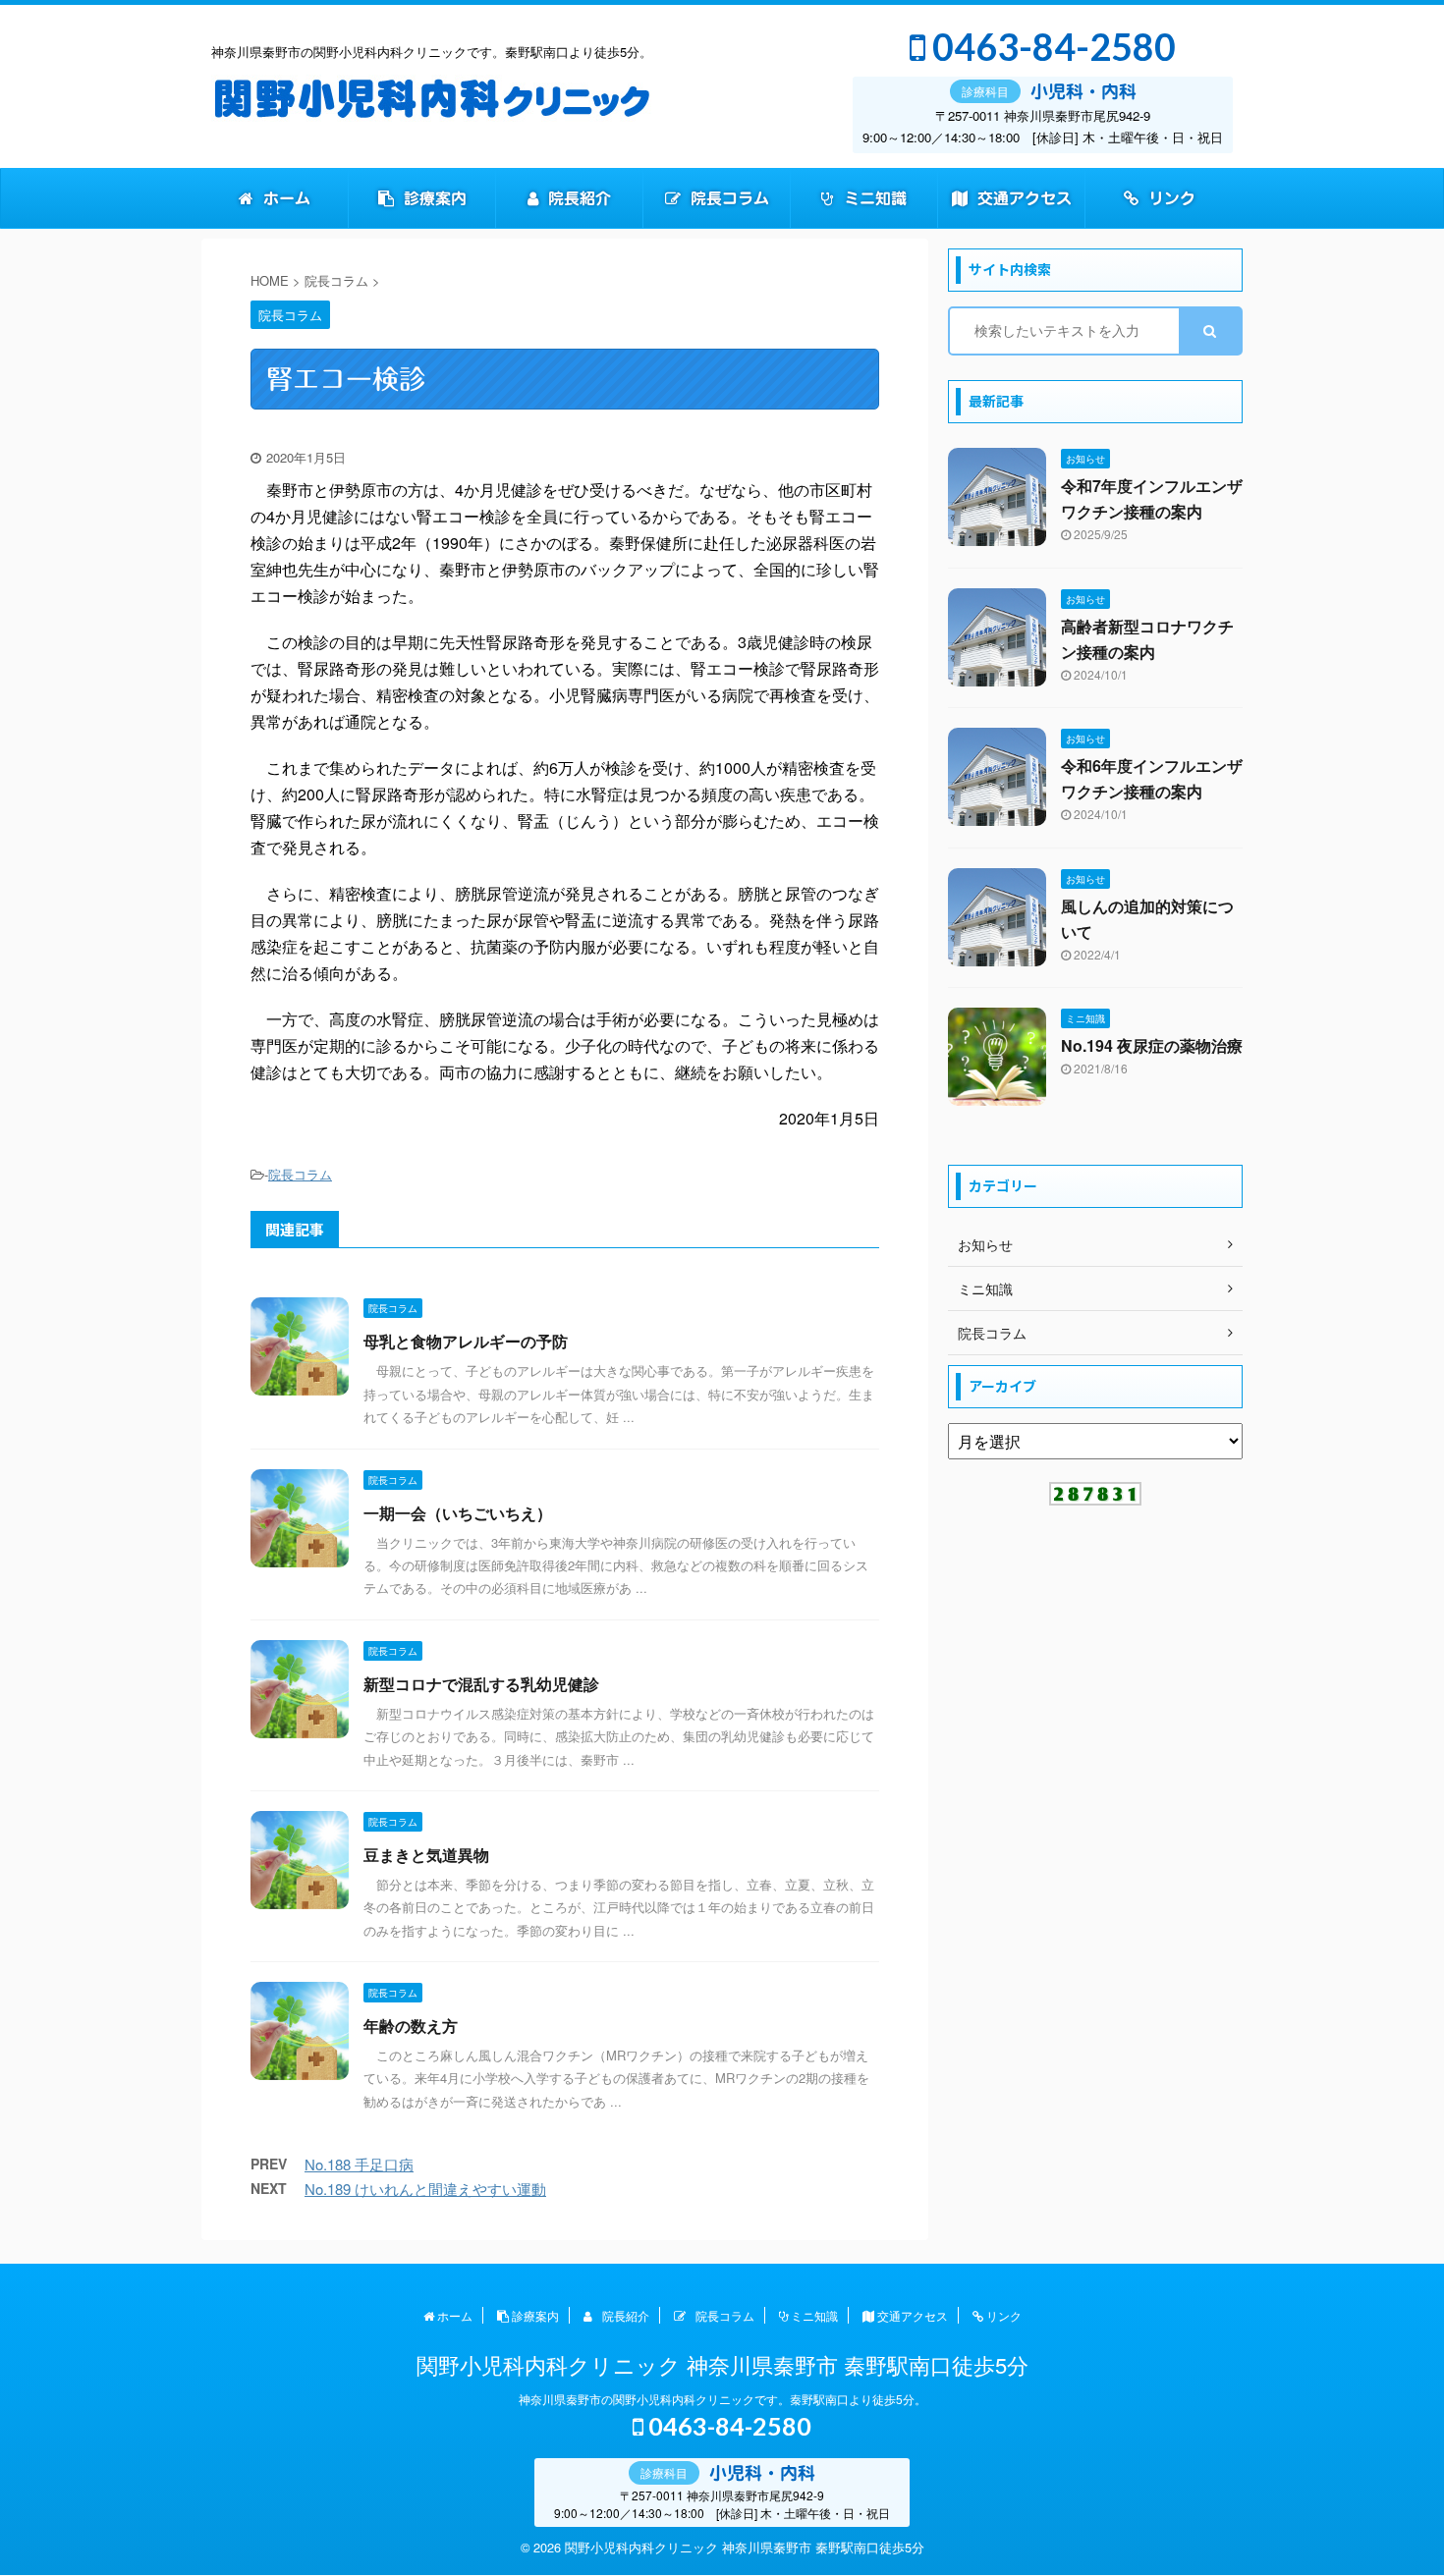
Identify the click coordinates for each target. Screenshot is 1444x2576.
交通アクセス (1022, 198)
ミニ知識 (873, 198)
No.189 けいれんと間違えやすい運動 (425, 2189)
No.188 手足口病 (359, 2164)
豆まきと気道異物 (426, 1855)
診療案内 (433, 198)
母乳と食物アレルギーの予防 (466, 1341)
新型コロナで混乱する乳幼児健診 (481, 1684)
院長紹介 (577, 198)
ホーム (284, 198)
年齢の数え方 (411, 2026)
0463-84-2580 (1051, 47)
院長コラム (727, 198)
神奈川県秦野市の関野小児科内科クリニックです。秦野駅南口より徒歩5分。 (722, 2399)
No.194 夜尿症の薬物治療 (1152, 1045)
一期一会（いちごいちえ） (458, 1513)
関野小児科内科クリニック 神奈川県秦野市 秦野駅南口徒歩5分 (722, 2364)
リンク (1169, 198)
